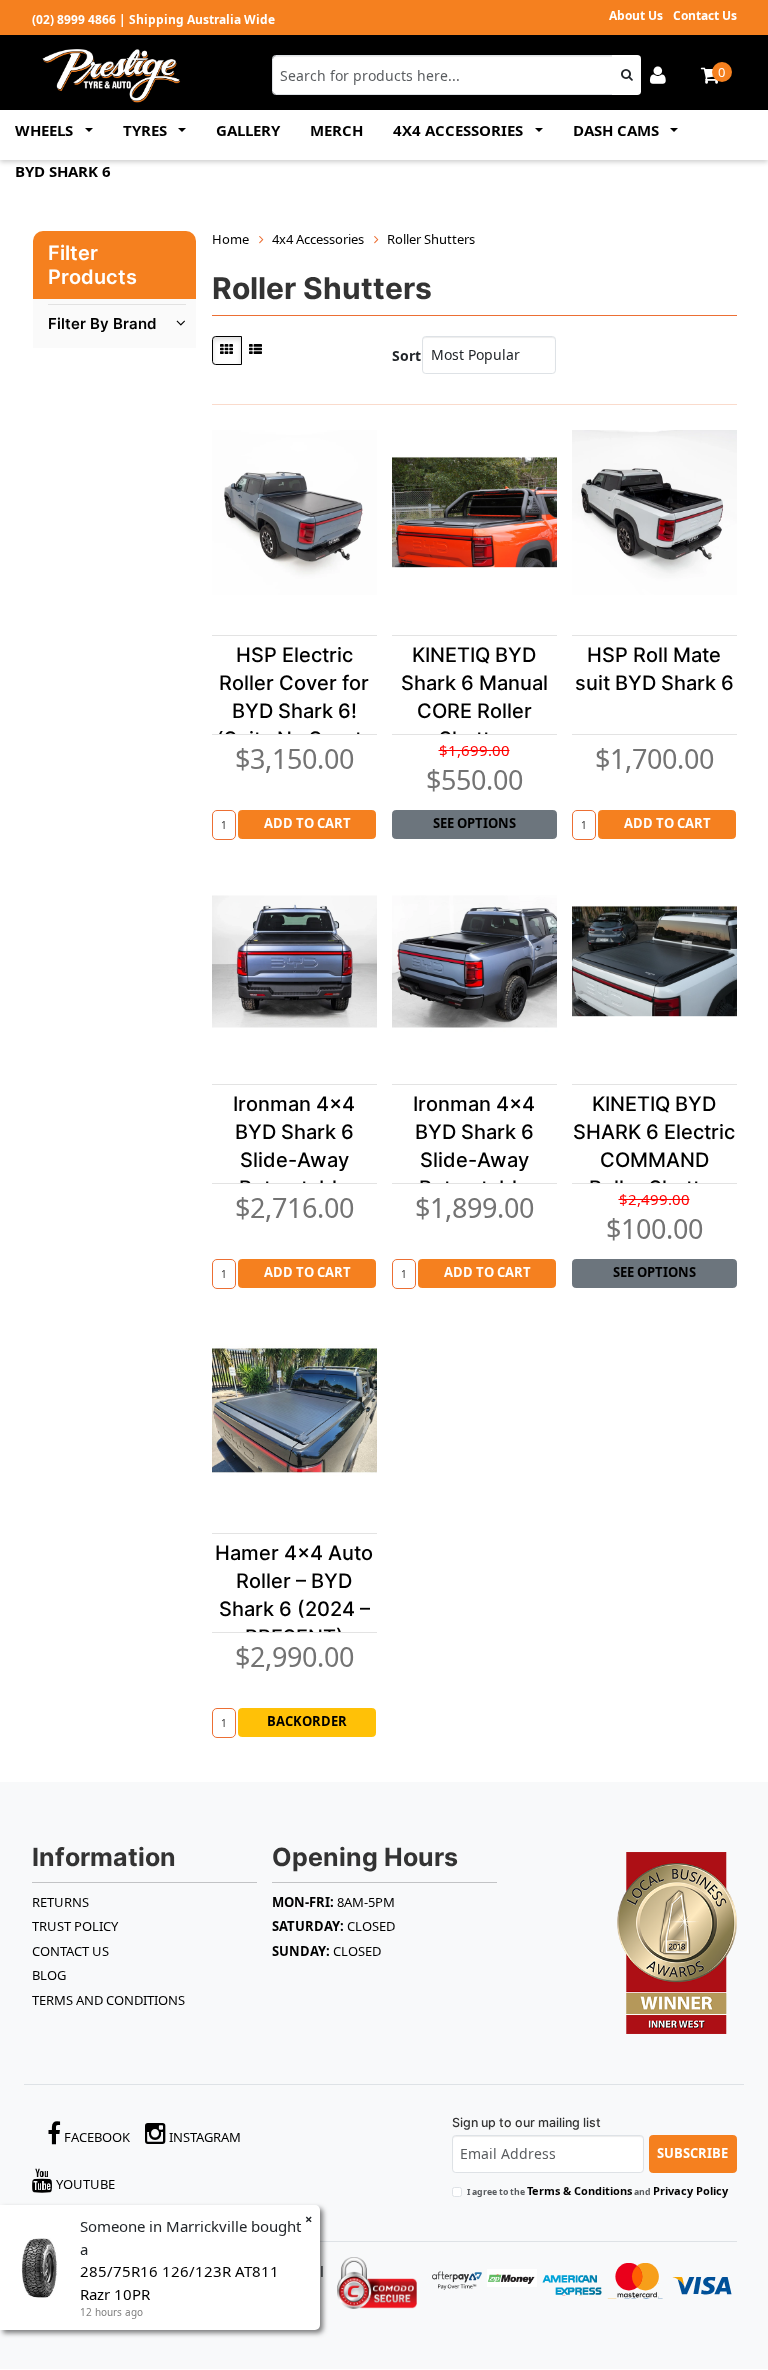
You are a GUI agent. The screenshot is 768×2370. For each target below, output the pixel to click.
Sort (402, 355)
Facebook (95, 2137)
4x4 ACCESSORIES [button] (460, 130)
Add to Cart (307, 823)
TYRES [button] (147, 130)
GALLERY (248, 130)
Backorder (307, 1721)
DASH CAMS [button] (618, 130)
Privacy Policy (690, 2190)
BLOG (49, 1975)
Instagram (203, 2137)
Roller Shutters (431, 239)
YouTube (84, 2184)
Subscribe (692, 2153)
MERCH (336, 130)
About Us (636, 15)
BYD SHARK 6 (63, 171)
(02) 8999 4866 (74, 19)
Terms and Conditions (108, 2000)
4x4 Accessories (318, 239)
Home (230, 239)
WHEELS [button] (46, 130)
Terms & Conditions (579, 2190)
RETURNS (60, 1902)
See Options (474, 823)
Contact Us (705, 15)
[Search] (626, 75)
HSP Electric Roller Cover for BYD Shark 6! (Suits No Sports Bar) (294, 711)
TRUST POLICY (75, 1926)
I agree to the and (597, 2190)
